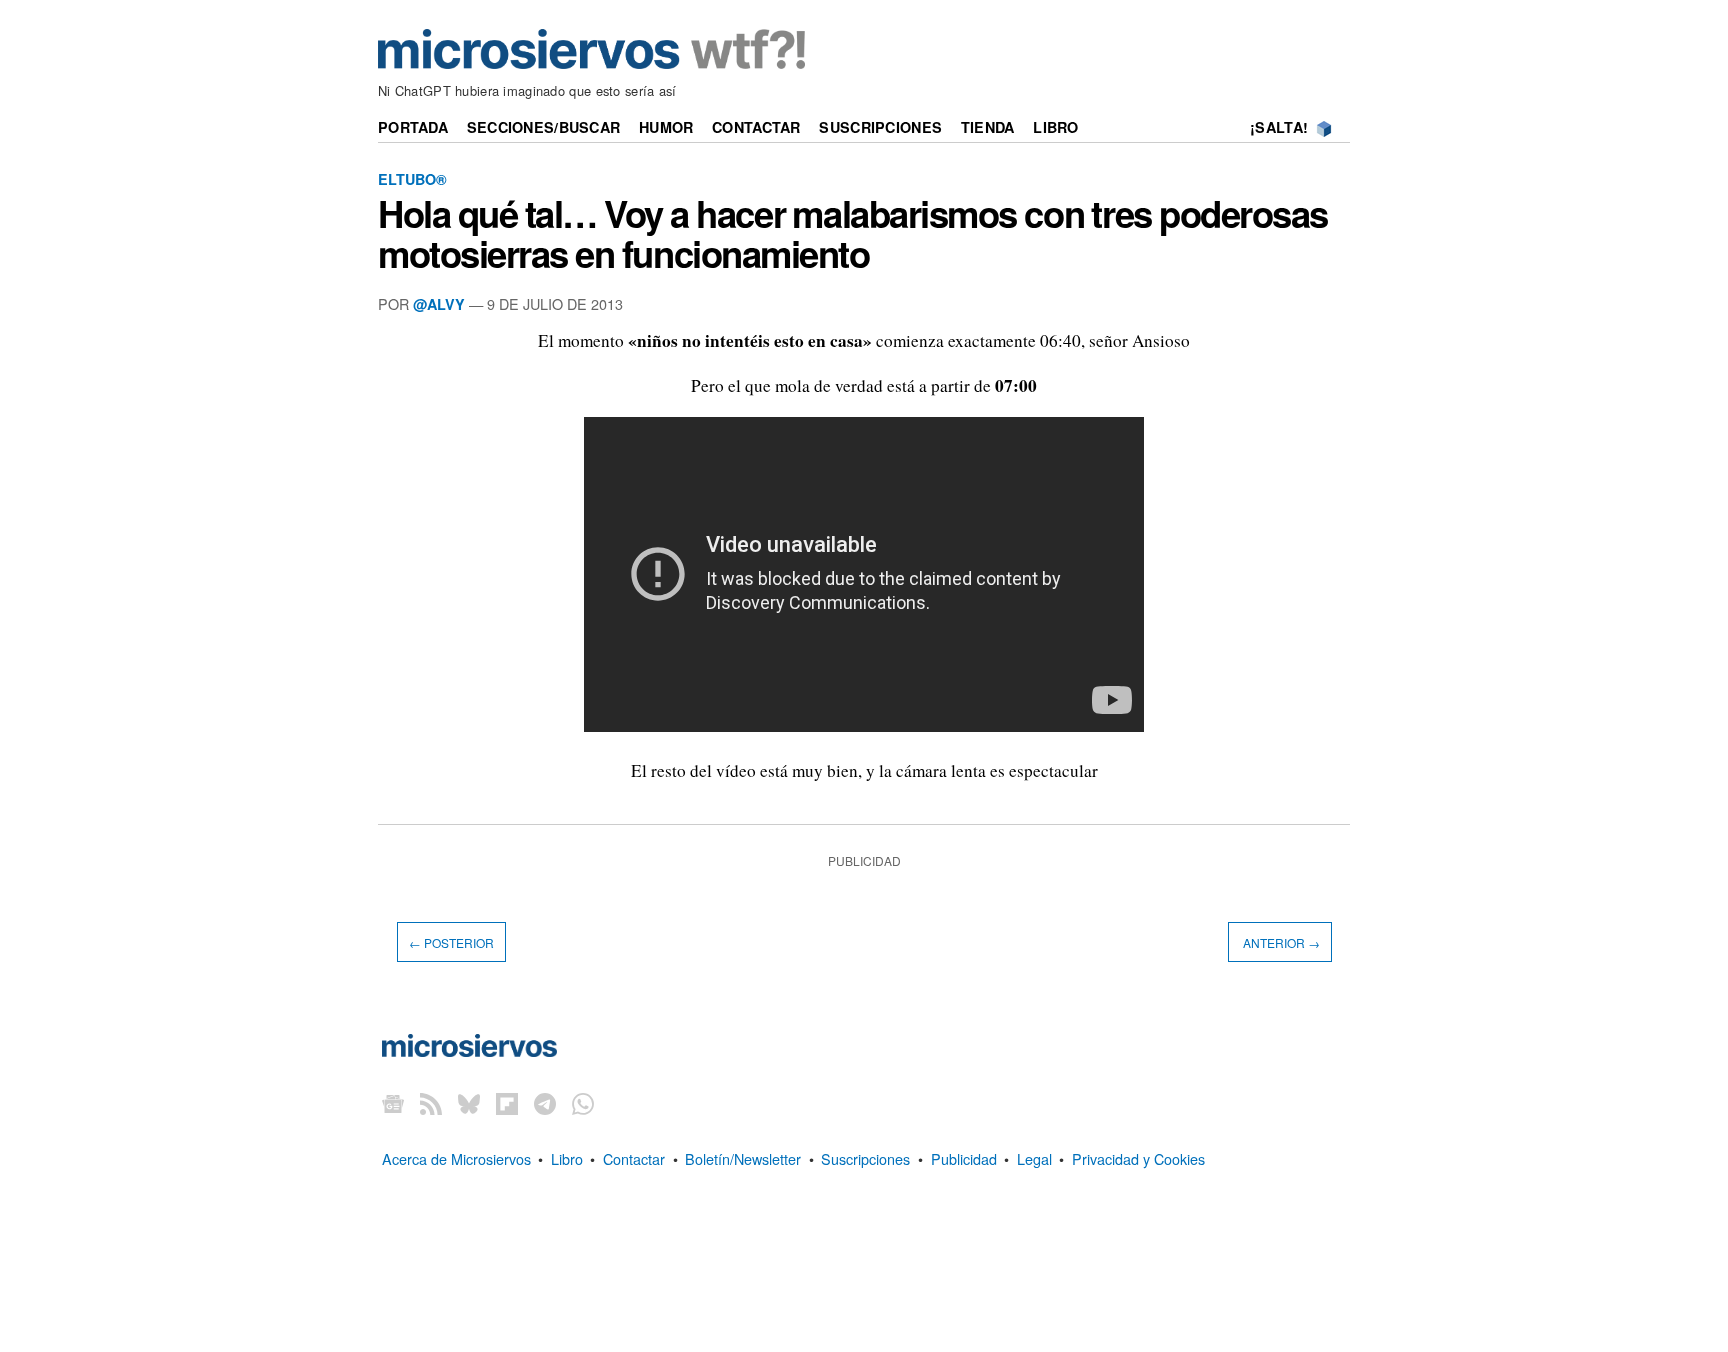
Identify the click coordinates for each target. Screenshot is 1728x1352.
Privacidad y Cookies (1138, 1158)
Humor (666, 127)
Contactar (756, 127)
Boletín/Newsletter (743, 1158)
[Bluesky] (469, 1103)
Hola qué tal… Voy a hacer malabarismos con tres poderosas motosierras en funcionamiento (853, 233)
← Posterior (451, 942)
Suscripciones (880, 127)
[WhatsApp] (583, 1103)
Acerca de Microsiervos (456, 1158)
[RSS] (431, 1103)
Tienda (988, 127)
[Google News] (393, 1103)
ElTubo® (412, 179)
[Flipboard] (507, 1103)
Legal (1034, 1158)
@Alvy (439, 304)
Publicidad (964, 1158)
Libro (1055, 127)
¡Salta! (1279, 127)
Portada (413, 127)
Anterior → (1280, 942)
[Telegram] (545, 1103)
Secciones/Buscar (544, 127)
